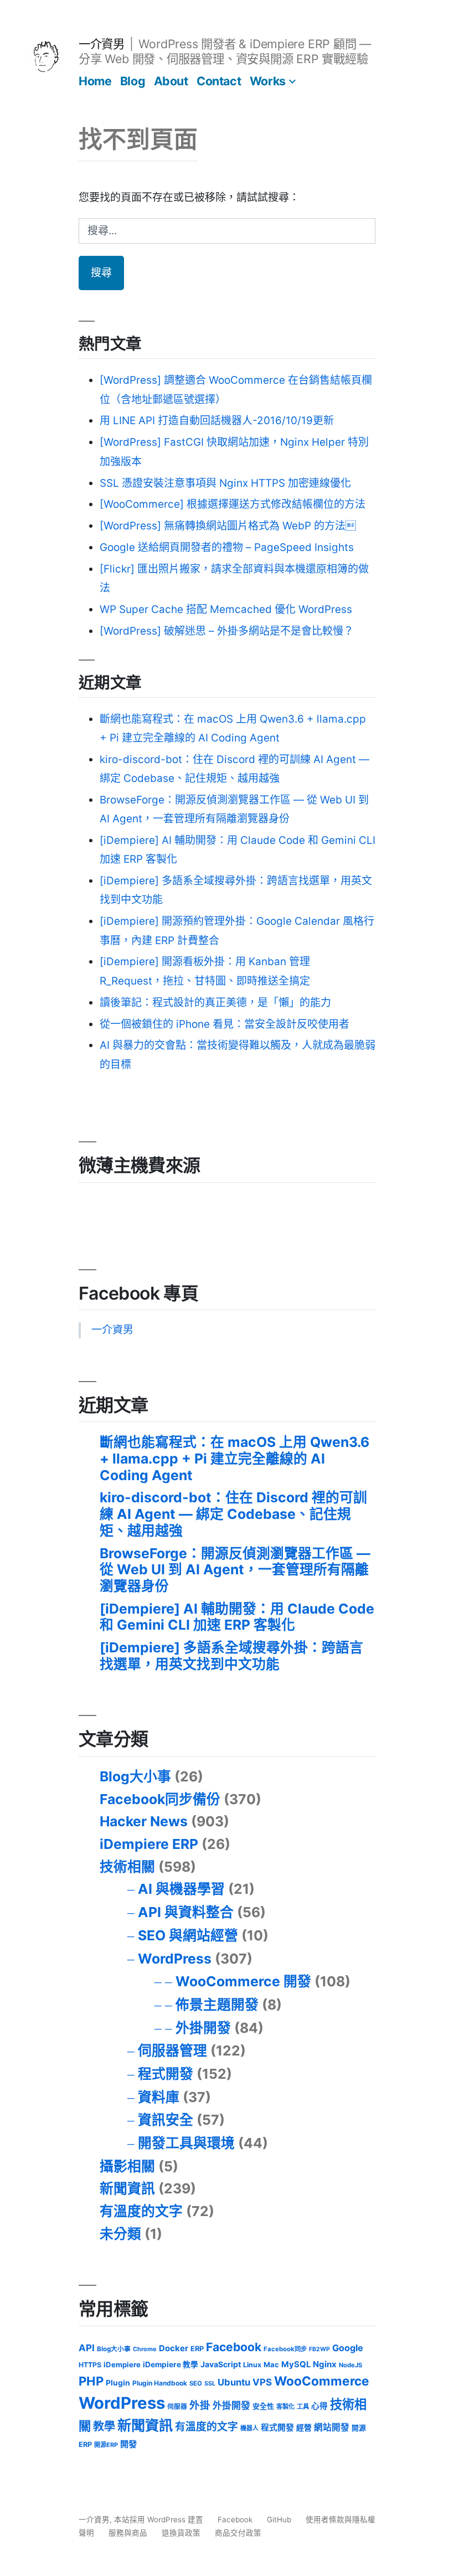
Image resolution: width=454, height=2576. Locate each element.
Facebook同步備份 (160, 1799)
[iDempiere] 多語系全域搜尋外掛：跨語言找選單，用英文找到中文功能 (231, 1656)
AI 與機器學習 (181, 1889)
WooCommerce (322, 2381)
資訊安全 (166, 2120)
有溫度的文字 (141, 2211)
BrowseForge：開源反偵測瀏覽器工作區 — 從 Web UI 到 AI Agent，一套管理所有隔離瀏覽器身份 (235, 1570)
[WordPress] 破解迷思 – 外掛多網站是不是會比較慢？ (227, 631)
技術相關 (127, 1867)
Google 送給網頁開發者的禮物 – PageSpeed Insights (227, 547)
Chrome (145, 2349)
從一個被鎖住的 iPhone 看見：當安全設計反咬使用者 (225, 1024)
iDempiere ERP (149, 1844)
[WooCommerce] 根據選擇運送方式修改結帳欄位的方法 (233, 504)
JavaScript (221, 2364)
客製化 (285, 2407)
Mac (271, 2364)
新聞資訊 (127, 2188)
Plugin (118, 2383)
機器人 (249, 2428)
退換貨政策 (181, 2533)
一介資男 (101, 44)
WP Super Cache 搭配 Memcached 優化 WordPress (226, 609)
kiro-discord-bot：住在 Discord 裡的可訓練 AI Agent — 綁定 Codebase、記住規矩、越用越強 (233, 1514)
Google (348, 2348)
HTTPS (90, 2365)
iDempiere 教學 (171, 2364)
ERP (197, 2349)
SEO (196, 2383)
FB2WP (319, 2349)
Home (95, 81)
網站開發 (332, 2427)
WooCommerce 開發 (243, 1981)
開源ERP (106, 2445)
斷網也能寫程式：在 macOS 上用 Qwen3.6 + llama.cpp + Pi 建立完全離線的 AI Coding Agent (234, 1458)
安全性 (263, 2406)
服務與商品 (128, 2533)
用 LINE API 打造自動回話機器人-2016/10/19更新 (217, 421)
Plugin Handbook (160, 2383)
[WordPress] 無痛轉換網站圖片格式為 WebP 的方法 (228, 526)
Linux (252, 2365)
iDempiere (122, 2364)
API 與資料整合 (186, 1912)
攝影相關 (127, 2166)
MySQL (296, 2364)
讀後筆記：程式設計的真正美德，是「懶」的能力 (215, 1003)
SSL (210, 2383)
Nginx (325, 2364)
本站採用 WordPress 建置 (160, 2520)
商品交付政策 (238, 2533)
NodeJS (350, 2365)
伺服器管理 (172, 2051)
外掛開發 (203, 2028)
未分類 (120, 2234)
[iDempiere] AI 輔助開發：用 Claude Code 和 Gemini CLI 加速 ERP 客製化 (237, 1617)
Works (268, 81)
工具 (303, 2407)
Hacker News (144, 1821)
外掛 (200, 2405)
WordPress (175, 1959)
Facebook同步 (285, 2349)
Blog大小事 (135, 1776)
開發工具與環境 (186, 2143)
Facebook (234, 2347)
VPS (262, 2382)
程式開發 (166, 2074)
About (171, 81)
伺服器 (177, 2407)
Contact (219, 81)
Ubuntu (234, 2382)
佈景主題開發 (217, 2005)
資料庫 (159, 2097)
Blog (133, 81)
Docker (174, 2348)
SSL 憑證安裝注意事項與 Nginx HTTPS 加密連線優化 (225, 483)
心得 (319, 2406)
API (87, 2348)
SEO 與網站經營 (188, 1935)
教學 (104, 2426)
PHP (91, 2381)
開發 (128, 2444)
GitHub (279, 2520)
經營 (304, 2428)
